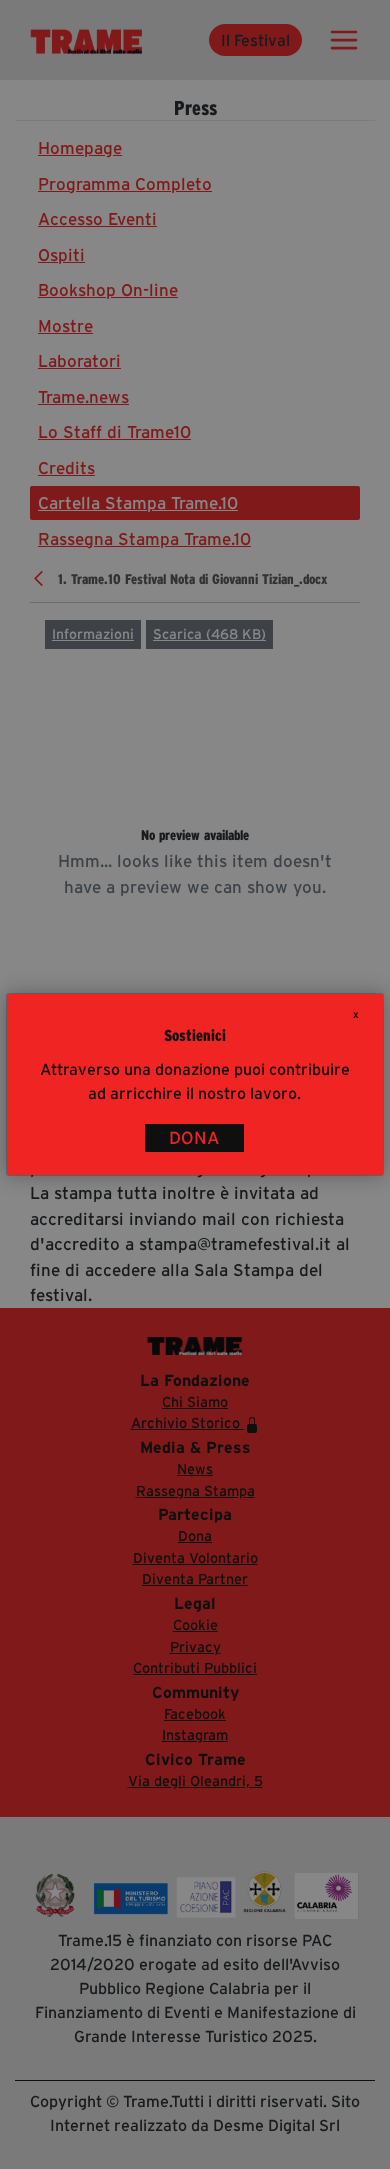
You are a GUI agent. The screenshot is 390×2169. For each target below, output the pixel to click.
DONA (194, 1138)
